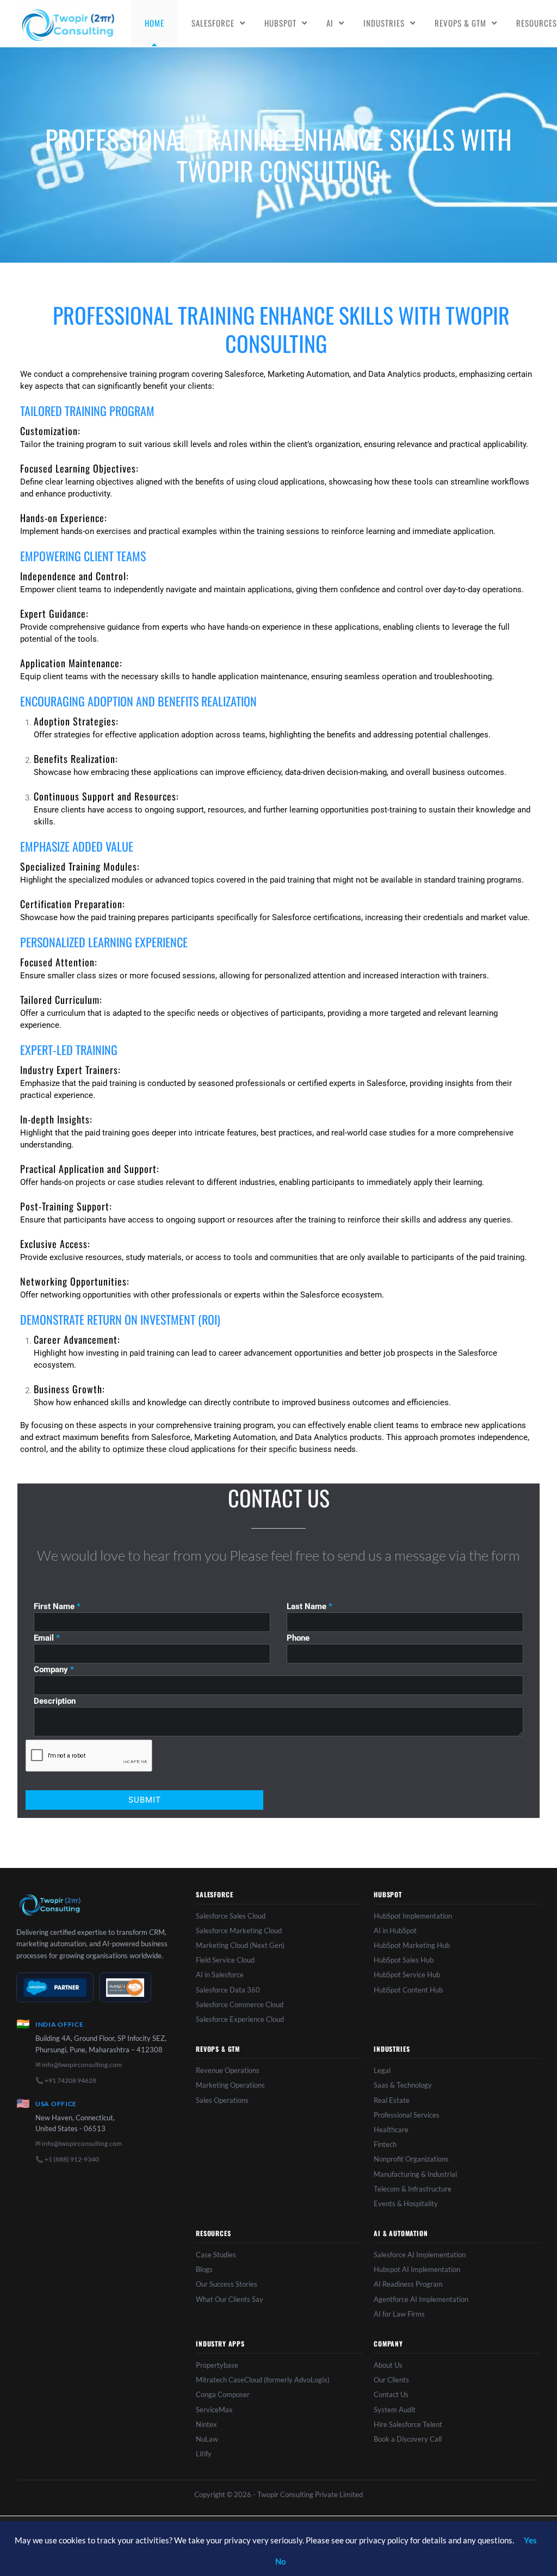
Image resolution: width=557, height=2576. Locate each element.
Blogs (204, 2269)
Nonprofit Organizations (411, 2159)
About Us (388, 2365)
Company (54, 1669)
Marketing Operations (230, 2085)
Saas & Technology (403, 2085)
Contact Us (391, 2394)
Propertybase (217, 2365)
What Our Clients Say (230, 2299)
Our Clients (391, 2380)
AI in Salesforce (220, 1975)
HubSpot (280, 23)
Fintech (385, 2144)
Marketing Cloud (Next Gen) (240, 1945)
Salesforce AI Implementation (420, 2255)
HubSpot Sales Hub (404, 1960)
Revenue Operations (228, 2070)
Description (55, 1701)
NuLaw (207, 2439)
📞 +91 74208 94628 (66, 2080)
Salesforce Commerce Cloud (240, 2004)
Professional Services (407, 2115)
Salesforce (213, 23)
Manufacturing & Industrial (415, 2174)
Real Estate (392, 2100)
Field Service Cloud (225, 1960)
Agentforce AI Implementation (421, 2299)
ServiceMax (214, 2410)
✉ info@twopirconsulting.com (79, 2065)
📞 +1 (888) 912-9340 (67, 2159)
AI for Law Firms (399, 2314)
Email (47, 1638)
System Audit (395, 2410)
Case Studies (216, 2255)
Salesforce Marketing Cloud (239, 1931)
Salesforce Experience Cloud (240, 2019)
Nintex (206, 2424)
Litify (204, 2454)
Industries (384, 23)
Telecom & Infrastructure (413, 2189)
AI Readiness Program (408, 2284)
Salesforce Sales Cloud (231, 1916)
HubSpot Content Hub (408, 1990)
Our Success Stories (227, 2284)
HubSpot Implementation (413, 1916)
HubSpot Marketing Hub (412, 1945)
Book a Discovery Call (408, 2439)
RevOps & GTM (460, 23)
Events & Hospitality (406, 2203)
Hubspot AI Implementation (417, 2269)
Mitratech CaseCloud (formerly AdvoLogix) (263, 2380)
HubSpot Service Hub (407, 1975)
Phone (298, 1638)
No (281, 2561)
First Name (57, 1606)
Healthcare (391, 2130)
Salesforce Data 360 (228, 1990)
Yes (530, 2540)
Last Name (310, 1606)
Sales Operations (222, 2100)
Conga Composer (223, 2394)
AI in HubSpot (395, 1931)
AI (330, 23)
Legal (382, 2070)
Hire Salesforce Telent (408, 2424)
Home (154, 23)
